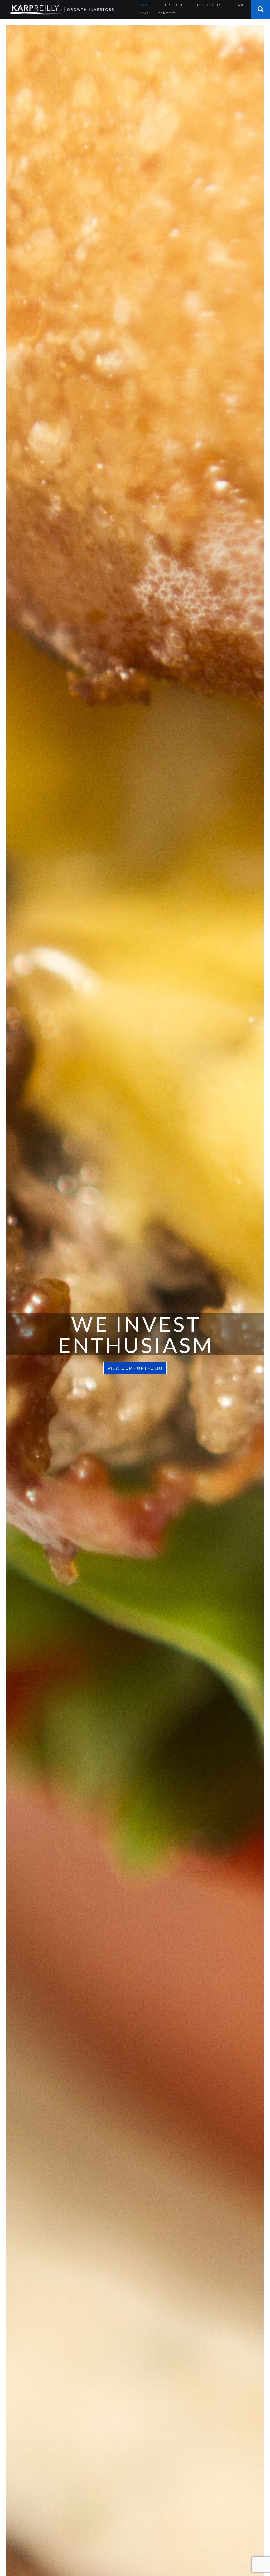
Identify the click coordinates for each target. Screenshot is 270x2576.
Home (144, 5)
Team (238, 5)
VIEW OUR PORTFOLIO (135, 1368)
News (144, 13)
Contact (167, 13)
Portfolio (173, 5)
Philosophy (209, 5)
